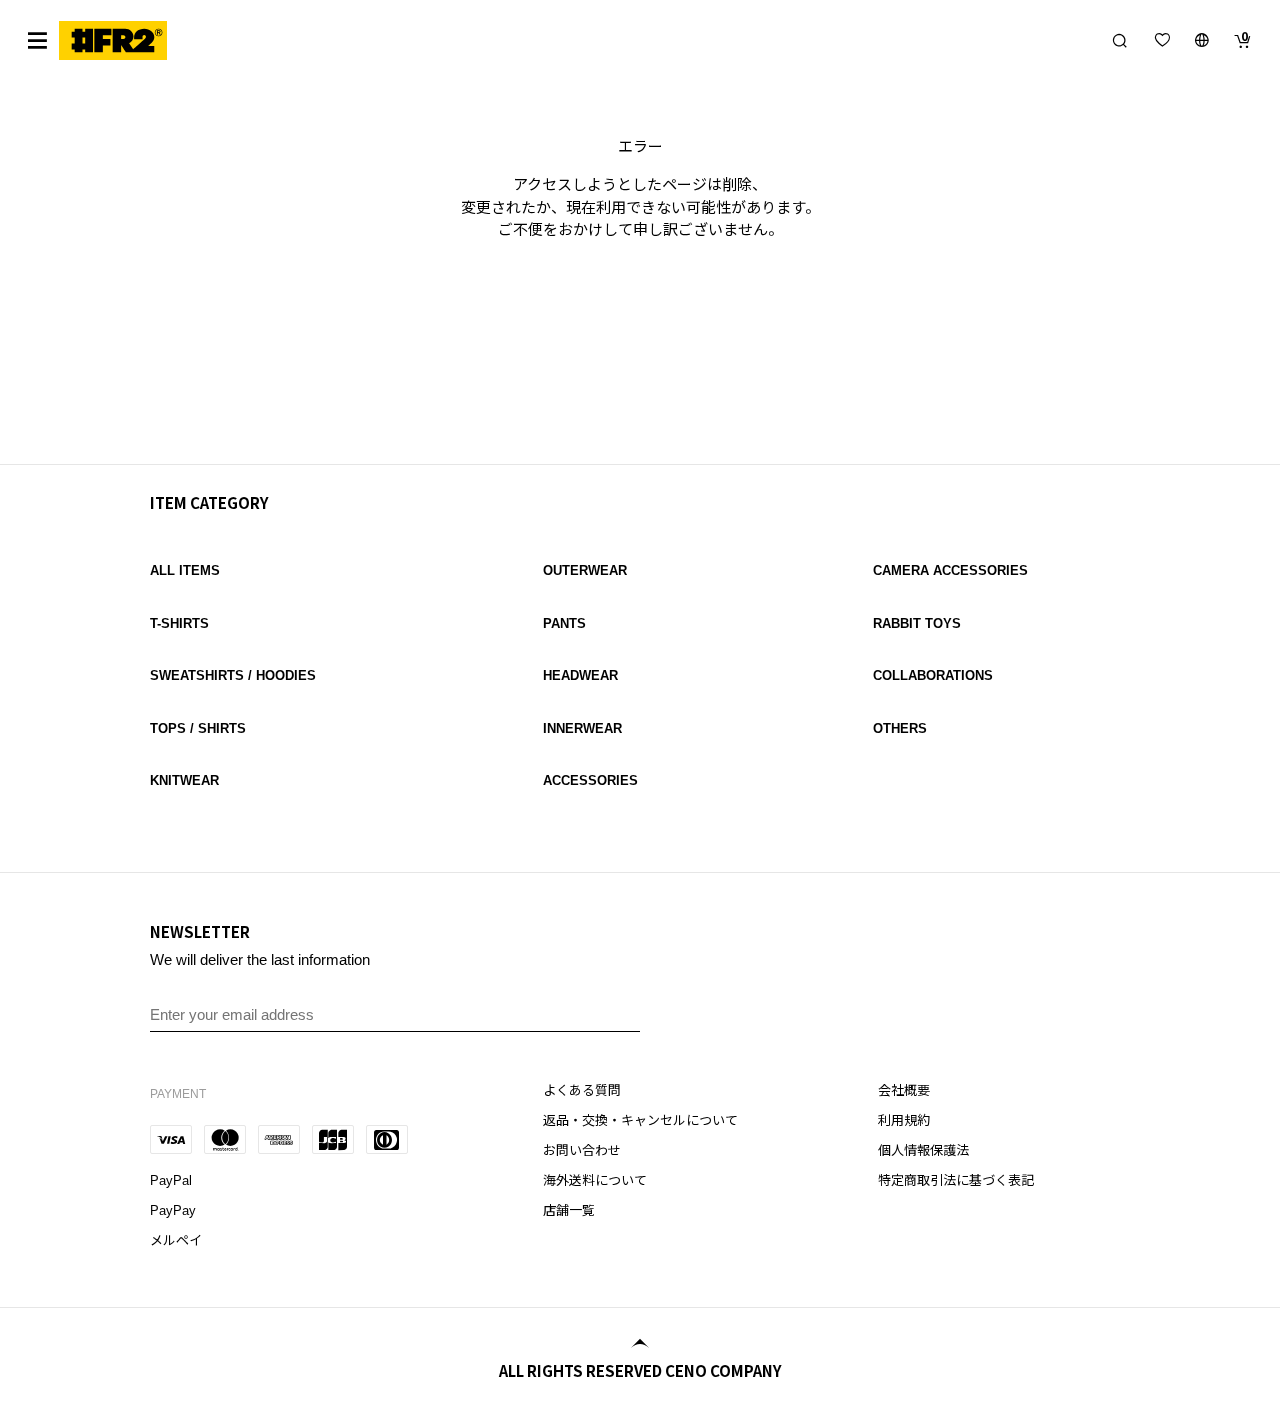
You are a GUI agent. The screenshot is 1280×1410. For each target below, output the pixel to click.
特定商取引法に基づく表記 (956, 1180)
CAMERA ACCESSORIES (950, 570)
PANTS (564, 623)
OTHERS (900, 728)
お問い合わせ (582, 1150)
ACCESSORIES (590, 780)
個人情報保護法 (923, 1150)
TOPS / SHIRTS (198, 728)
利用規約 (904, 1120)
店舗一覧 (569, 1210)
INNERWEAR (582, 728)
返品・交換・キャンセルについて (640, 1120)
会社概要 (904, 1090)
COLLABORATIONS (933, 675)
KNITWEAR (184, 780)
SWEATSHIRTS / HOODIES (233, 675)
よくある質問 (582, 1090)
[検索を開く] (1120, 40)
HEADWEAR (580, 675)
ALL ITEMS (185, 570)
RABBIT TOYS (917, 623)
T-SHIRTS (179, 623)
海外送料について (595, 1180)
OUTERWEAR (585, 570)
